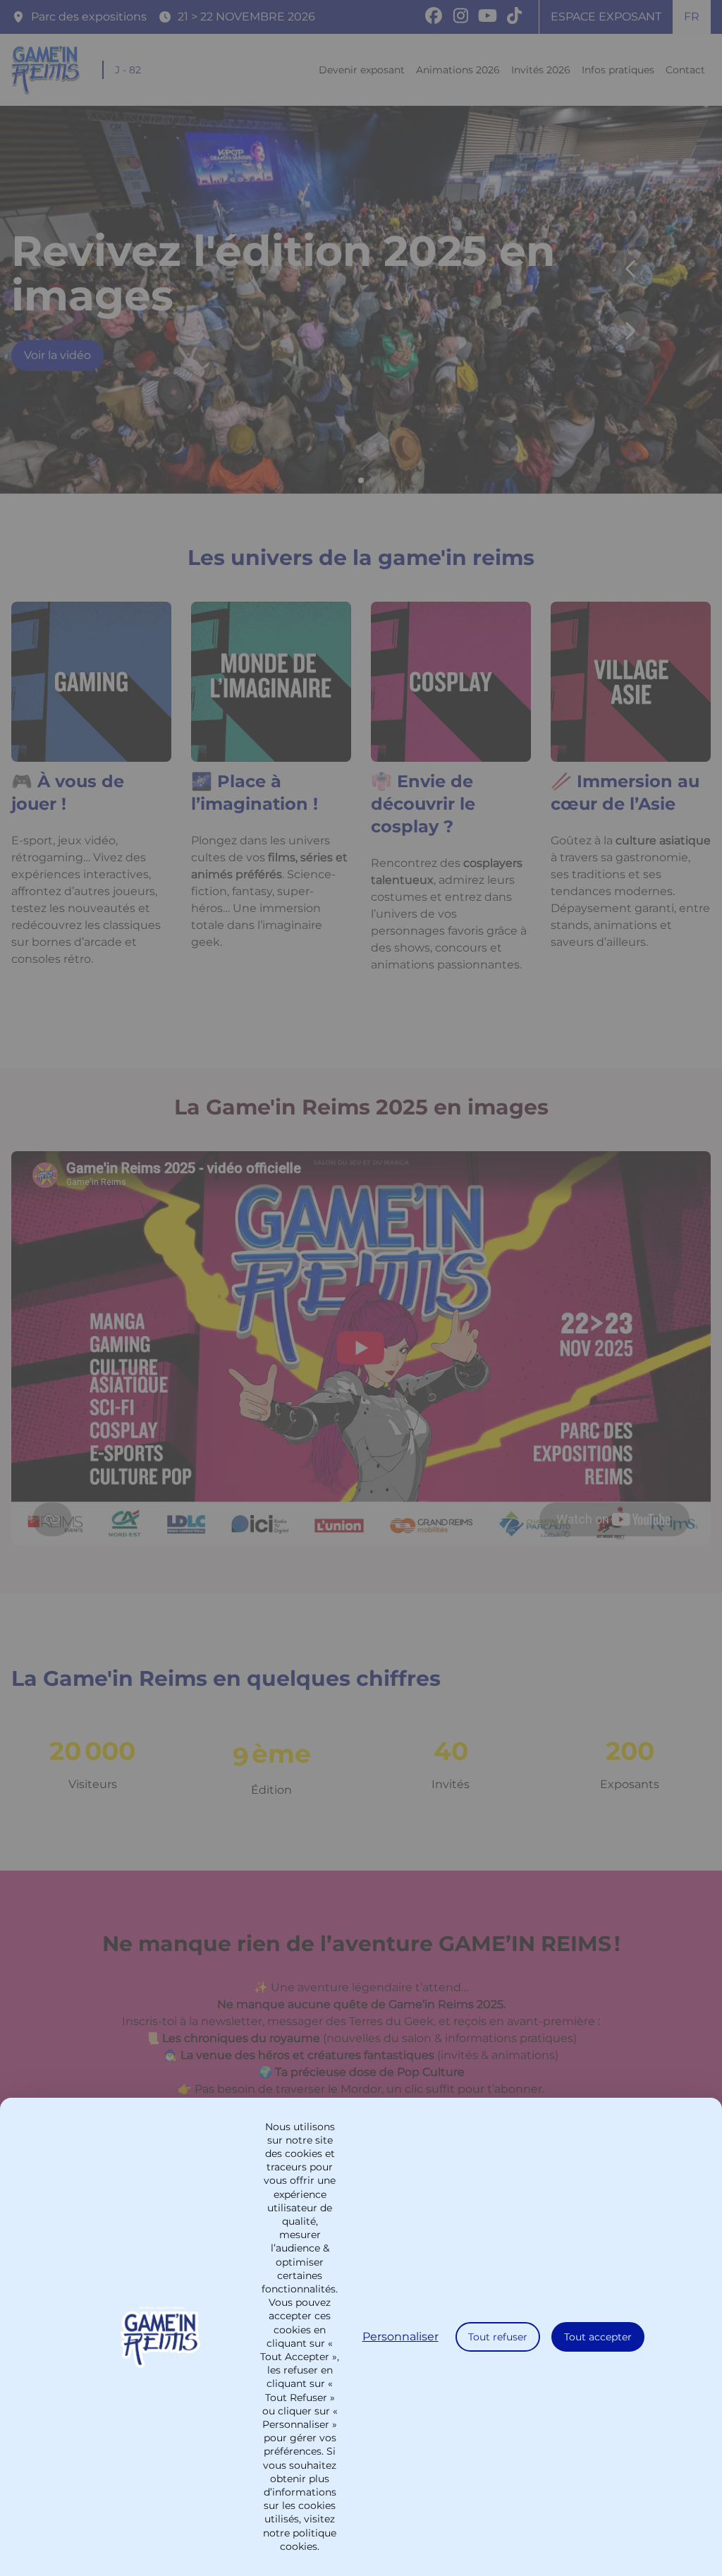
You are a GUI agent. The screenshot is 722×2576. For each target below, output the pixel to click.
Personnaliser (400, 2337)
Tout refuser (498, 2337)
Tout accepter (598, 2337)
